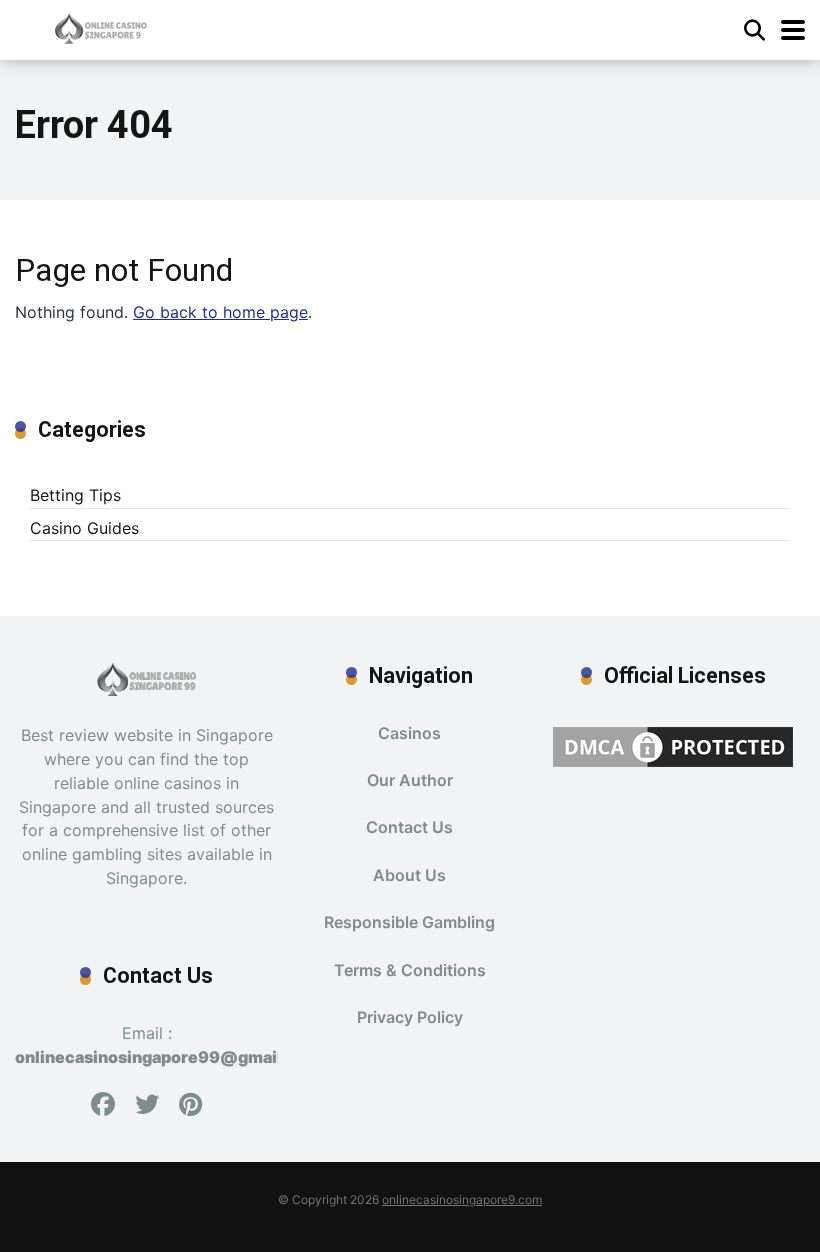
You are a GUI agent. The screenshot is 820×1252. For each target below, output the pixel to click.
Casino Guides (84, 528)
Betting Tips (75, 495)
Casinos (409, 733)
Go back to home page (220, 312)
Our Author (410, 780)
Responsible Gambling (409, 922)
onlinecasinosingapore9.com (462, 1199)
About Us (409, 875)
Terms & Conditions (410, 970)
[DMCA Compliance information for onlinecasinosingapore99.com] (673, 745)
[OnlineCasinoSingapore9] (101, 27)
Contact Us (409, 827)
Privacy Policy (410, 1017)
